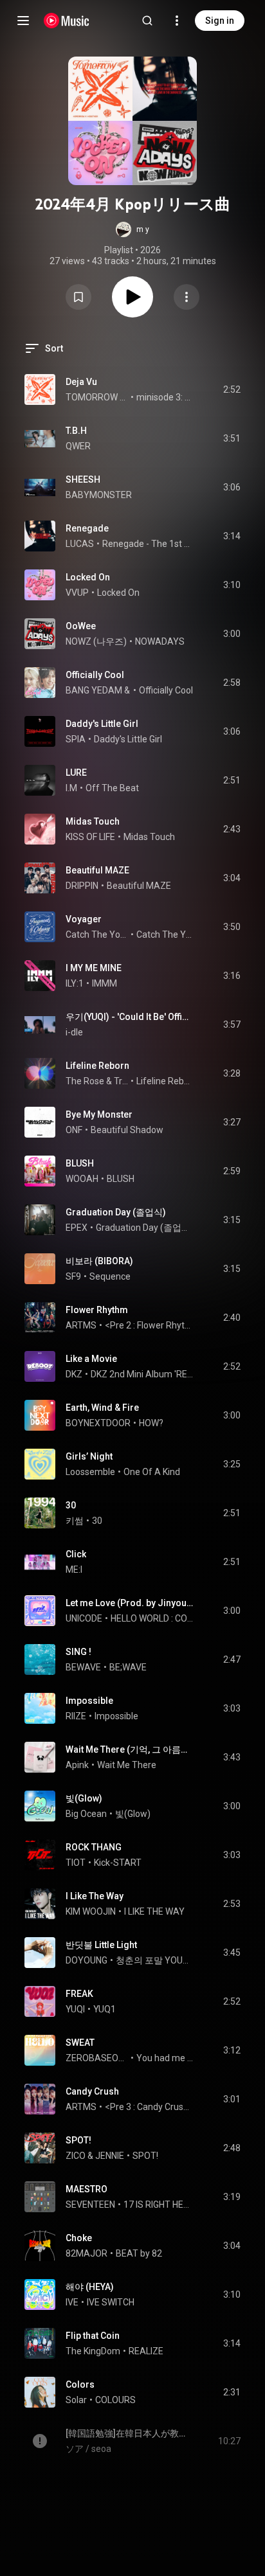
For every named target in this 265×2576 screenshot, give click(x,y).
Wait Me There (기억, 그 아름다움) (130, 1749)
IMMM (105, 983)
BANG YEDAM (94, 690)
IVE (72, 2302)
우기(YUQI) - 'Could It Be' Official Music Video (130, 1017)
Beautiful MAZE (97, 870)
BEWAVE (83, 1667)
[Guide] (23, 21)
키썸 (75, 1521)
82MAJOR (87, 2253)
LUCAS (80, 544)
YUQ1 (105, 2009)
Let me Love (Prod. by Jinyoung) (130, 1603)
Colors (80, 2384)
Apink (77, 1765)
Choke (79, 2238)
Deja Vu (81, 382)
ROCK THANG (94, 1847)
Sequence (110, 1276)
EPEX (77, 1228)
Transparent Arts (121, 1081)
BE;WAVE (128, 1667)
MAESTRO (87, 2189)
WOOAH (82, 1179)
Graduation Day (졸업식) (116, 1212)
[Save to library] (78, 297)
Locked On (88, 577)
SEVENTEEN (90, 2205)
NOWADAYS (160, 641)
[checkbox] (232, 389)
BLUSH (80, 1163)
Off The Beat (112, 788)
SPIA (76, 739)
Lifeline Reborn (97, 1066)
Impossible (89, 1701)
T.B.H (76, 431)
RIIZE (76, 1716)
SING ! (78, 1652)
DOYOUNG (87, 1960)
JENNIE (110, 2156)
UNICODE (84, 1618)
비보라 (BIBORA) (99, 1261)
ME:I (74, 1570)
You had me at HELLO (165, 2058)
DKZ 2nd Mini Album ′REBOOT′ (142, 1374)
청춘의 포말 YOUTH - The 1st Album (155, 1960)
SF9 (73, 1276)
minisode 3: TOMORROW (165, 397)
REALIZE (146, 2351)
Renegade (87, 528)
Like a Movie (91, 1359)
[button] (132, 229)
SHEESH (83, 479)
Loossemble (90, 1472)
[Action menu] (187, 297)
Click (76, 1554)
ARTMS (81, 1325)
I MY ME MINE (94, 968)
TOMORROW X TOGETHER (97, 397)
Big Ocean (86, 1814)
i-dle (74, 1032)
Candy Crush (92, 2091)
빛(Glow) (84, 1798)
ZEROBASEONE (97, 2058)
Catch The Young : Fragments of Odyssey (165, 935)
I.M (71, 788)
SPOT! (78, 2140)
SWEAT (80, 2043)
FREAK (79, 1994)
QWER (78, 446)
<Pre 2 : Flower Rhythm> (149, 1325)
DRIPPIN (82, 886)
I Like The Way (95, 1896)
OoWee (81, 626)
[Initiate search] (147, 21)
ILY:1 (75, 983)
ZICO (76, 2156)
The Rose (85, 1081)
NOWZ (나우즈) (96, 641)
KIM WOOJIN (91, 1911)
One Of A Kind (152, 1472)
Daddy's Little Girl (102, 724)
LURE (76, 773)
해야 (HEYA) (90, 2287)
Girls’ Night (89, 1456)
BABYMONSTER (99, 495)
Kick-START (118, 1863)
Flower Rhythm (97, 1310)
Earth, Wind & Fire (102, 1408)
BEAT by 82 (139, 2253)
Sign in (220, 21)
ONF (74, 1130)
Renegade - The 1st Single (148, 544)
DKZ (74, 1374)
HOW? (151, 1423)
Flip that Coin (93, 2336)
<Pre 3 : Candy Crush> (149, 2107)
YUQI (75, 2009)
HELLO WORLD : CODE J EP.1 (152, 1618)
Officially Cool (95, 675)
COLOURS (115, 2400)
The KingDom (93, 2351)
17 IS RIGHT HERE (159, 2205)
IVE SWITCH (111, 2302)
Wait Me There (127, 1765)
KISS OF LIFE (90, 837)
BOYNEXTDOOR (98, 1423)
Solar (76, 2400)
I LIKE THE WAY (154, 1911)
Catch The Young (97, 935)
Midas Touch (93, 821)
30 (71, 1505)
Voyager (84, 919)
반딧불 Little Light (101, 1945)
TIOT (76, 1863)
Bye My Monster (99, 1114)
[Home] (67, 21)
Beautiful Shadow (127, 1130)
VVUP (77, 593)
